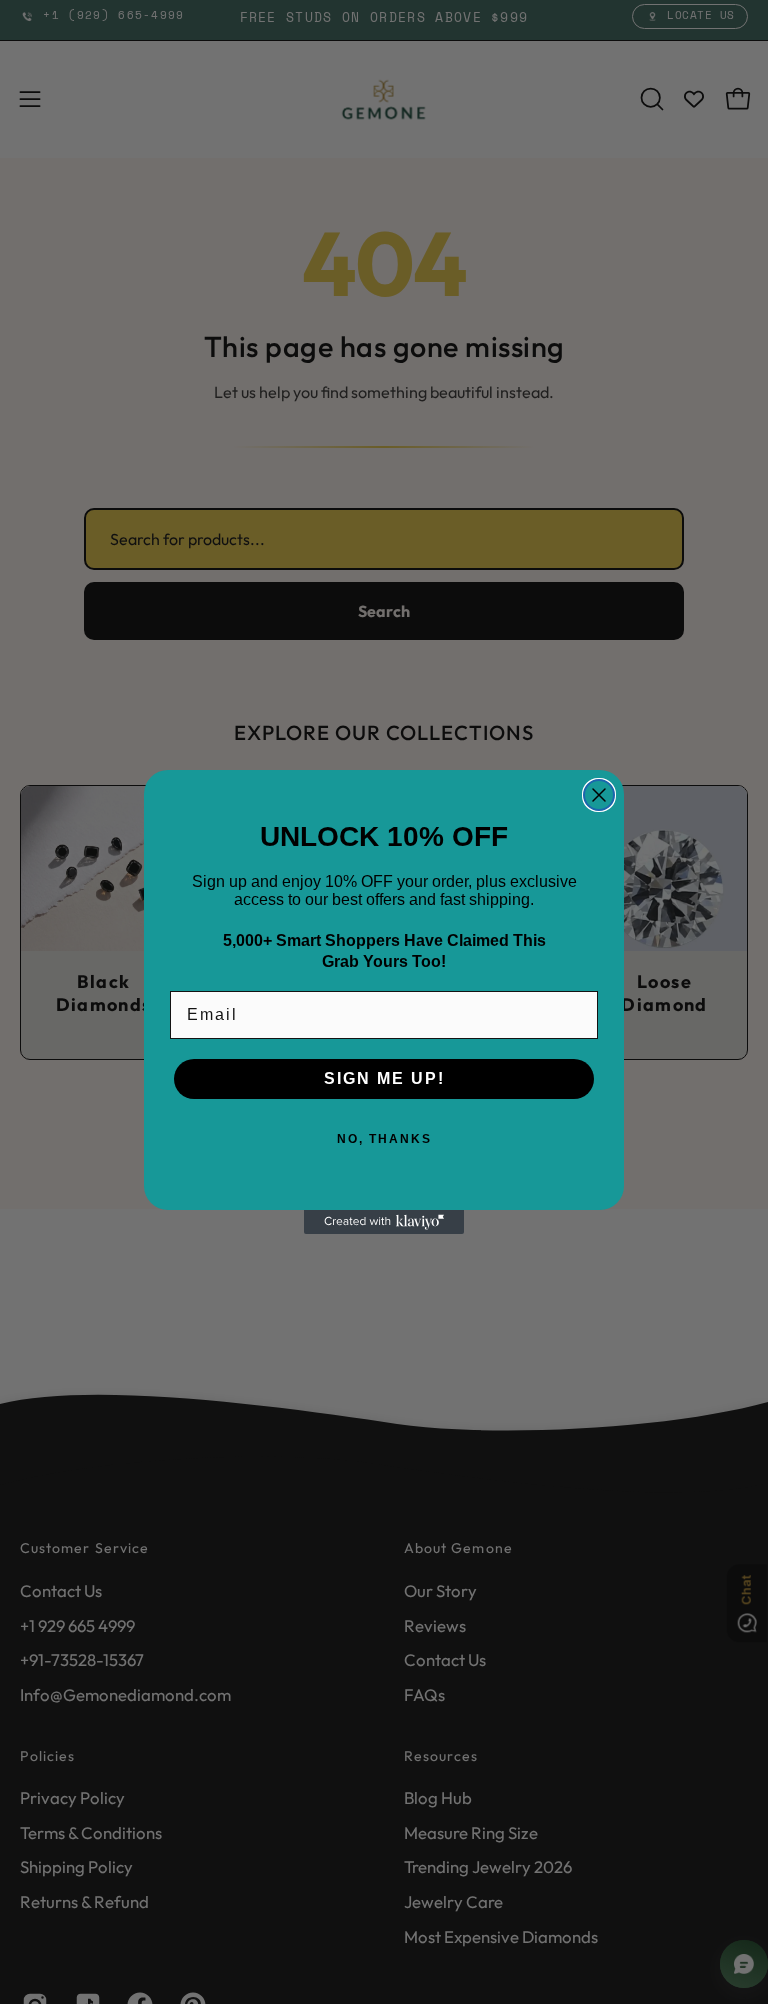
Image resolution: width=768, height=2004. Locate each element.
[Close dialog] (599, 795)
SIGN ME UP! (384, 1078)
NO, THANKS (384, 1139)
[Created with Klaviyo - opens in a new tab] (384, 1222)
